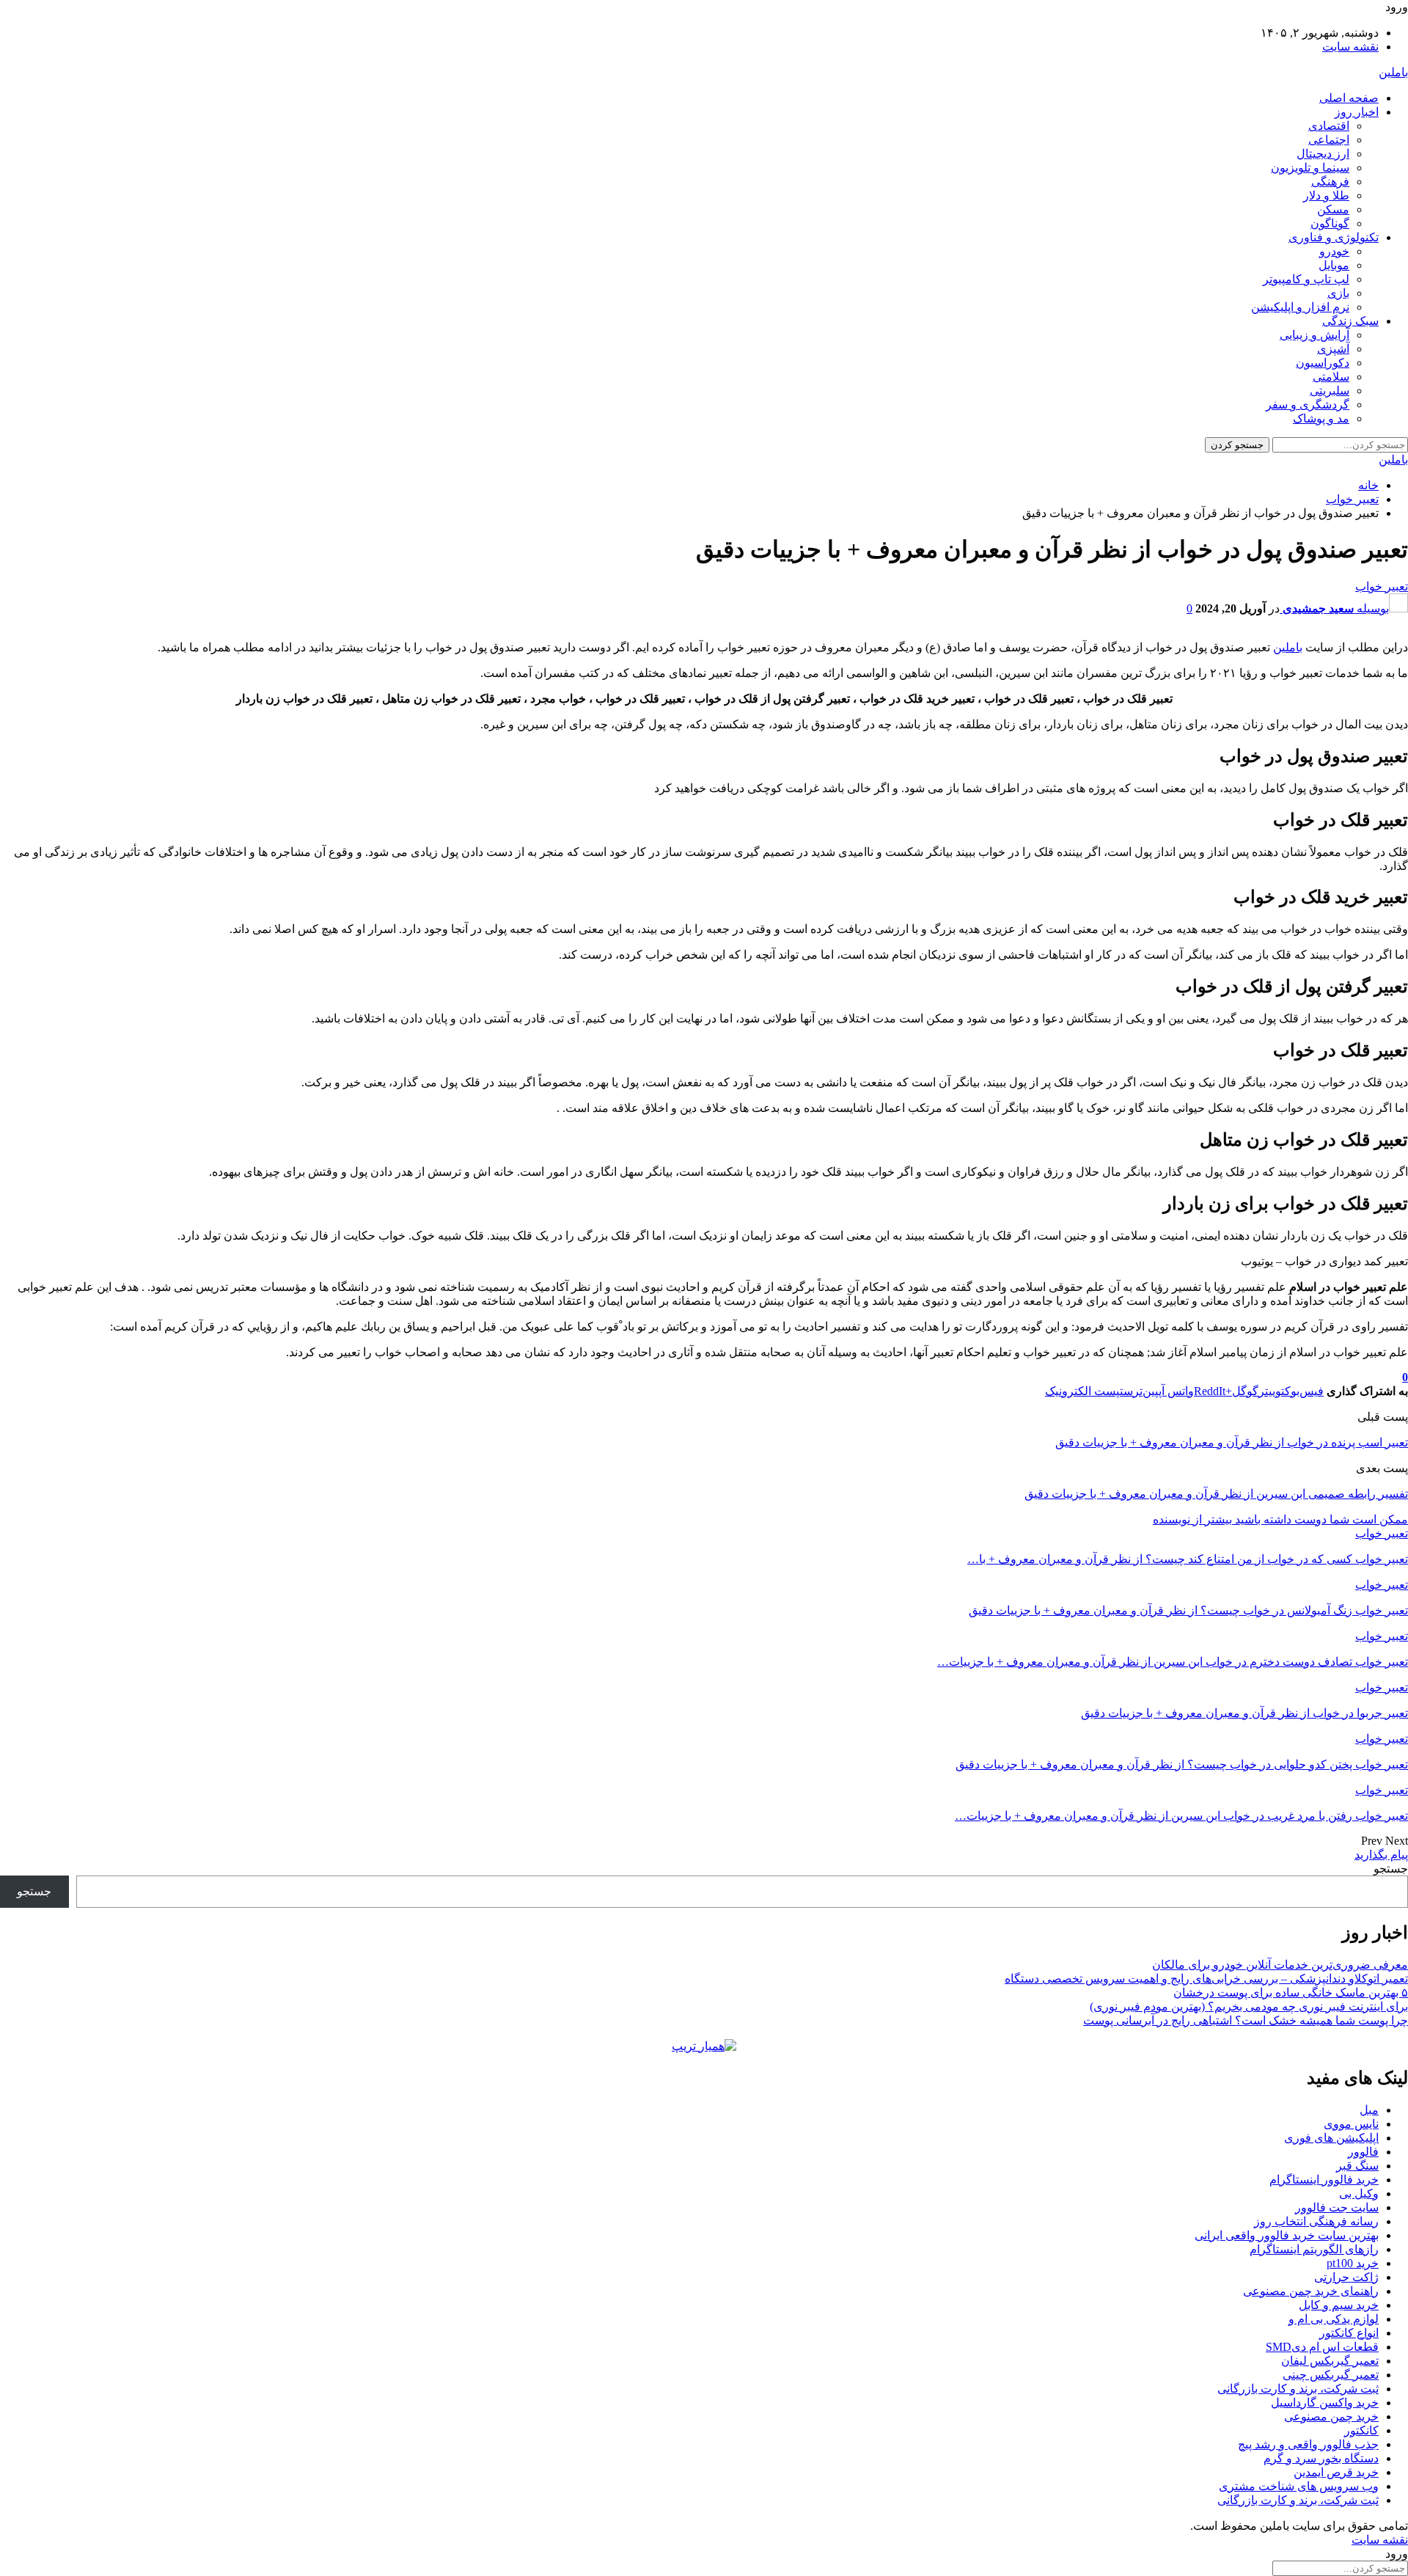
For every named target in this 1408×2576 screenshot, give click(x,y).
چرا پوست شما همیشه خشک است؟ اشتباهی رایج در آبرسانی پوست (1246, 2020)
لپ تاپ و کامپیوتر (1306, 279)
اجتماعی (1329, 140)
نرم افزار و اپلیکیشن (1300, 307)
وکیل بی (1359, 2193)
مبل (1369, 2110)
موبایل (1334, 265)
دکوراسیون (1323, 363)
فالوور (1363, 2152)
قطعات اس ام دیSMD (1322, 2347)
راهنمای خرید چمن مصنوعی (1311, 2291)
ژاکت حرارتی (1346, 2277)
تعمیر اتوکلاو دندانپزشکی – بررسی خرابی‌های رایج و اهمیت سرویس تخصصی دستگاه (1206, 1979)
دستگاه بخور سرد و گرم (1321, 2458)
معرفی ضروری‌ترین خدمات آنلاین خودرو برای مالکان (1280, 1965)
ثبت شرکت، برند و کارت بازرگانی (1298, 2389)
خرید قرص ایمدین (1336, 2472)
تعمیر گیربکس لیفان (1330, 2361)
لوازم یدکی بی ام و (1334, 2319)
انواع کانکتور (1349, 2333)
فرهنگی (1330, 182)
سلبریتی (1330, 391)
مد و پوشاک (1321, 418)
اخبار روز (1357, 112)
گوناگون (1330, 223)
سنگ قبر (1357, 2166)
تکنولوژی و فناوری (1334, 237)
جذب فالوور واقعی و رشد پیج (1308, 2444)
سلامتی (1331, 377)
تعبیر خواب (1382, 586)
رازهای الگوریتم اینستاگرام (1314, 2249)
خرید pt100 (1353, 2263)
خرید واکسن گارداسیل (1325, 2403)
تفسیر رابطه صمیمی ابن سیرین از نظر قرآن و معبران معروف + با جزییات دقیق (1216, 1494)
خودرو (1334, 251)
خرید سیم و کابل (1339, 2305)
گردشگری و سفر (1308, 405)
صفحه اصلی (1349, 98)
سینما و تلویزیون (1310, 168)
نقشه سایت (1350, 47)
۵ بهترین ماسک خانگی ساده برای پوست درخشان (1291, 1993)
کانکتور (1361, 2430)
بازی (1338, 293)
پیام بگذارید (1381, 1855)
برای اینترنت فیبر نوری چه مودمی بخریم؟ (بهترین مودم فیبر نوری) (1249, 2006)
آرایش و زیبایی (1314, 335)
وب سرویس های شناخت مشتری (1299, 2486)
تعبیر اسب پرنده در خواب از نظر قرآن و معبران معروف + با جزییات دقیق (1232, 1442)
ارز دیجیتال (1323, 154)
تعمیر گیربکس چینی (1331, 2375)
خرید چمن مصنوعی (1331, 2416)
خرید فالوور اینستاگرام (1324, 2180)
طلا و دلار (1326, 195)
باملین (1393, 72)
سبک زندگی (1350, 321)
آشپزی (1333, 349)
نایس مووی (1351, 2124)
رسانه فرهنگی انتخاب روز (1316, 2221)
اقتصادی (1329, 126)
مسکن (1333, 209)
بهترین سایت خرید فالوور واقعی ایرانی (1287, 2235)
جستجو (1391, 1869)
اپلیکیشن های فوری (1331, 2138)
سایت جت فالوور (1337, 2207)
